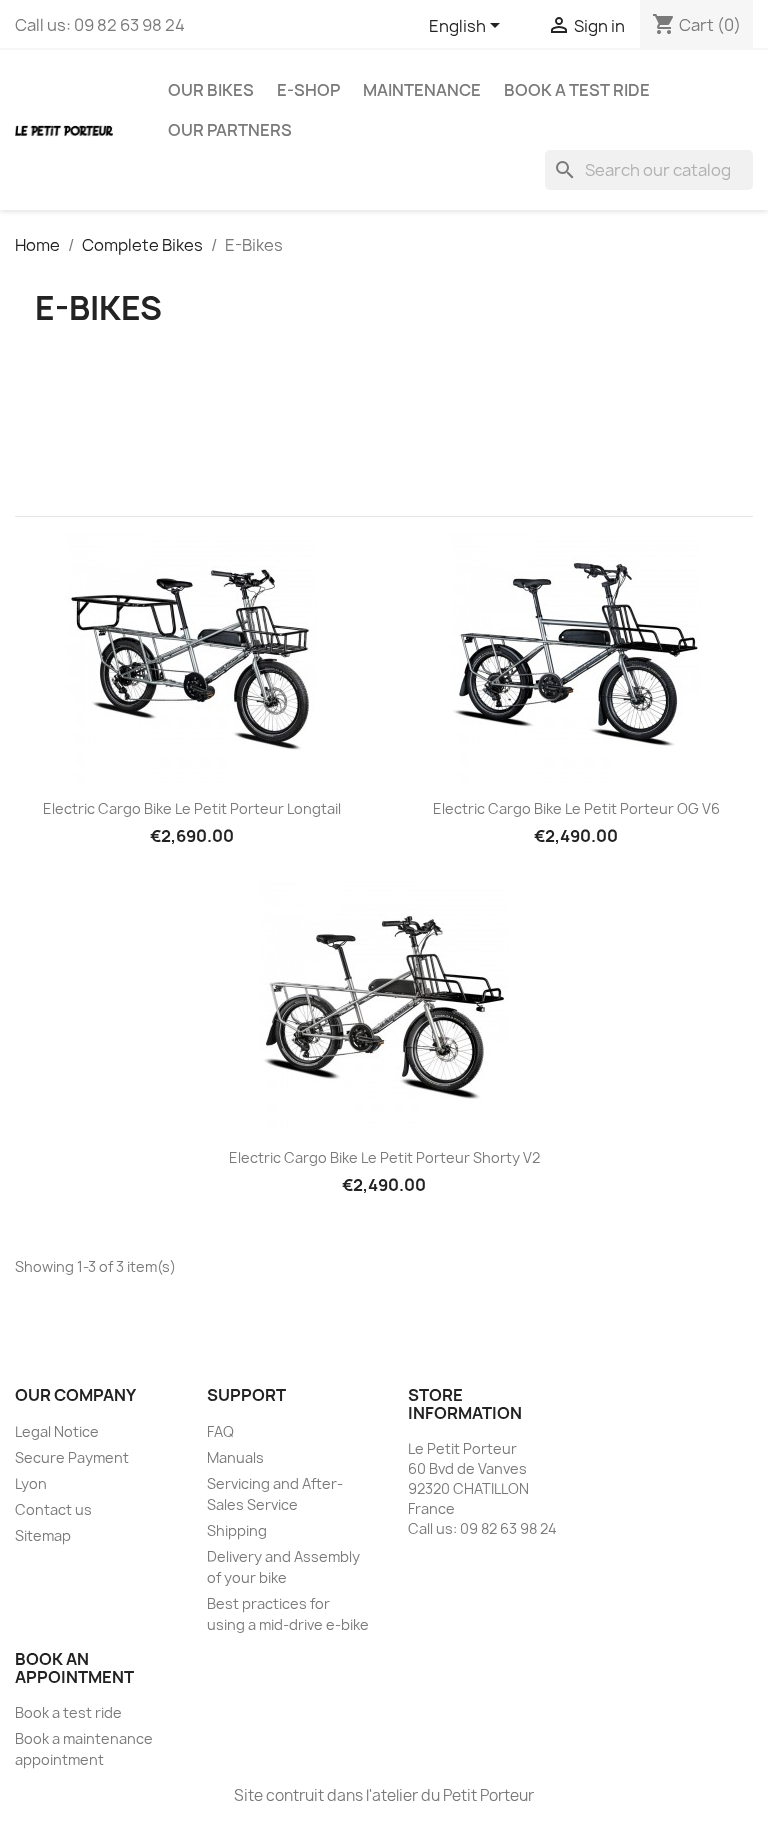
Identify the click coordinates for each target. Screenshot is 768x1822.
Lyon (31, 1483)
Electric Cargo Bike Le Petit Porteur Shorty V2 (384, 1157)
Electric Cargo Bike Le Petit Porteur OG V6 (576, 808)
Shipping (237, 1530)
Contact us (53, 1509)
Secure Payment (72, 1457)
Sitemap (43, 1535)
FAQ (220, 1431)
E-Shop (308, 90)
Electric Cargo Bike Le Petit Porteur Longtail (192, 808)
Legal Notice (57, 1431)
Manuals (235, 1457)
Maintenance (422, 90)
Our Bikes (211, 90)
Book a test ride (577, 90)
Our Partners (230, 130)
